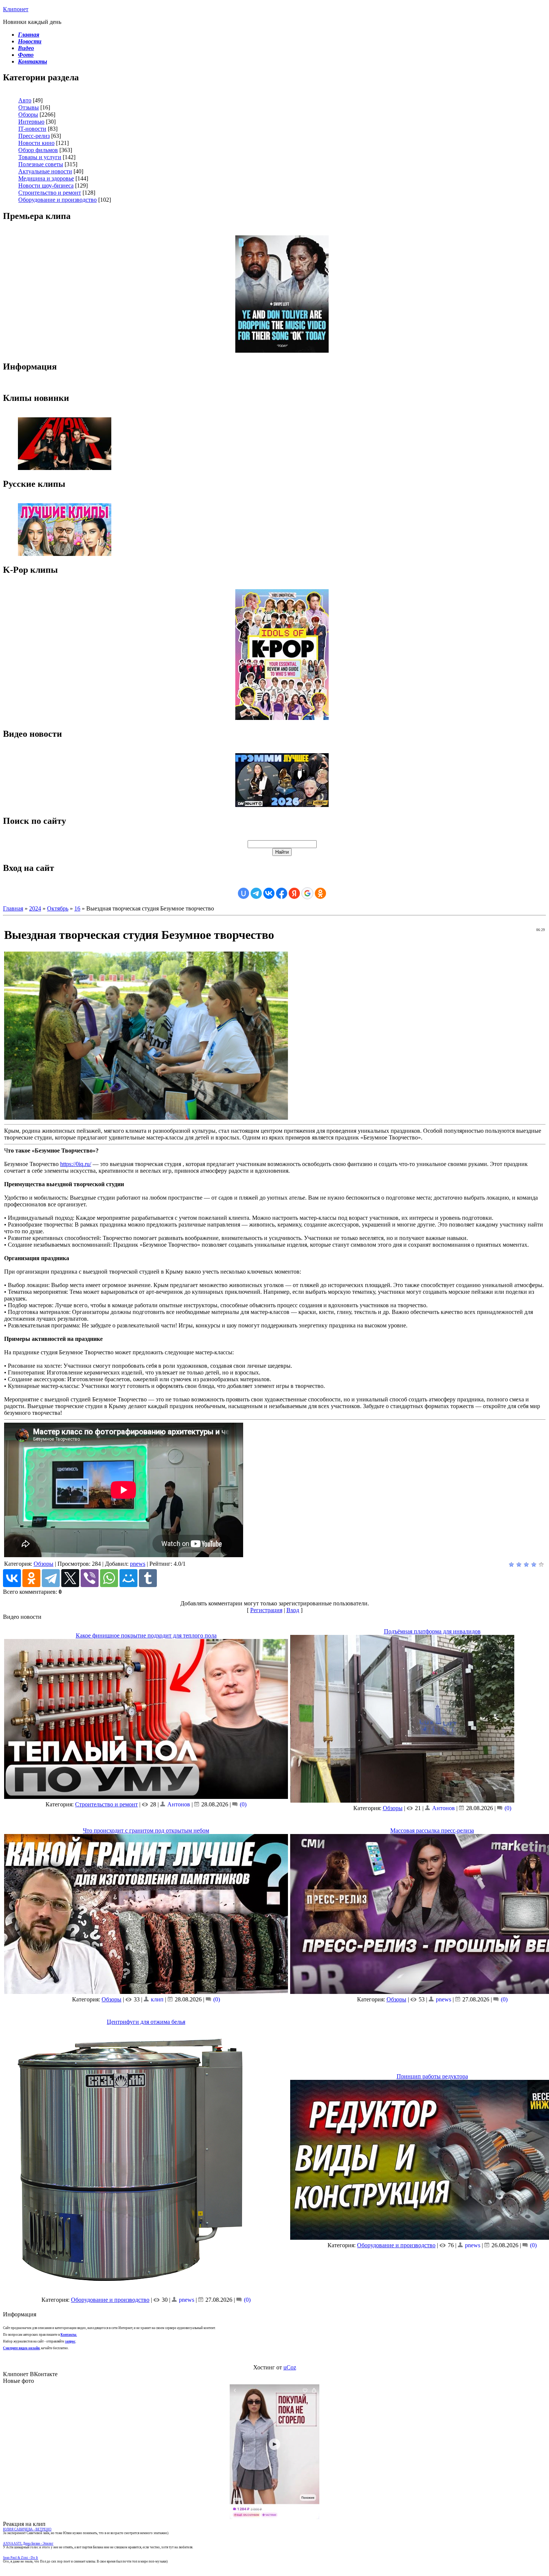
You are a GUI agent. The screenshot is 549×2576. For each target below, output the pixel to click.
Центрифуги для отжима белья (146, 2022)
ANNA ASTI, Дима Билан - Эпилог (28, 2543)
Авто (25, 100)
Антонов (179, 1804)
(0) (242, 1804)
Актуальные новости (45, 171)
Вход (293, 1610)
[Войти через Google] (307, 893)
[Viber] (90, 1578)
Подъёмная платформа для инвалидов (432, 1631)
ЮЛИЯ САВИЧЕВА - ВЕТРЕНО (27, 2529)
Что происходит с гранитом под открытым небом (146, 1830)
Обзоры (28, 115)
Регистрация (266, 1610)
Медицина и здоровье (46, 178)
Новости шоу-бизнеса (46, 185)
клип (157, 1999)
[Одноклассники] (31, 1578)
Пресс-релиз (34, 136)
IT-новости (32, 129)
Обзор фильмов (38, 150)
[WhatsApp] (109, 1578)
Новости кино (36, 143)
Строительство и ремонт (50, 193)
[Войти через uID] (244, 893)
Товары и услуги (40, 157)
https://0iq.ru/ (76, 1164)
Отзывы (29, 107)
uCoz (290, 2367)
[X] (70, 1578)
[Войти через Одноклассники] (320, 893)
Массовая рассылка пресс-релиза (432, 1830)
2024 (35, 908)
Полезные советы (41, 164)
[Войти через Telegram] (256, 893)
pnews (138, 1564)
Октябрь (58, 908)
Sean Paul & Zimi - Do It (21, 2558)
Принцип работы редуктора (432, 2076)
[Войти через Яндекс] (294, 893)
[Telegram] (51, 1578)
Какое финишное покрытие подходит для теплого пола (146, 1635)
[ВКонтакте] (12, 1578)
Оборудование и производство (58, 200)
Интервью (31, 122)
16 (77, 908)
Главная (13, 908)
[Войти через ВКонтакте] (269, 893)
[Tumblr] (148, 1578)
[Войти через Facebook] (282, 893)
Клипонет (16, 9)
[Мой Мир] (128, 1578)
